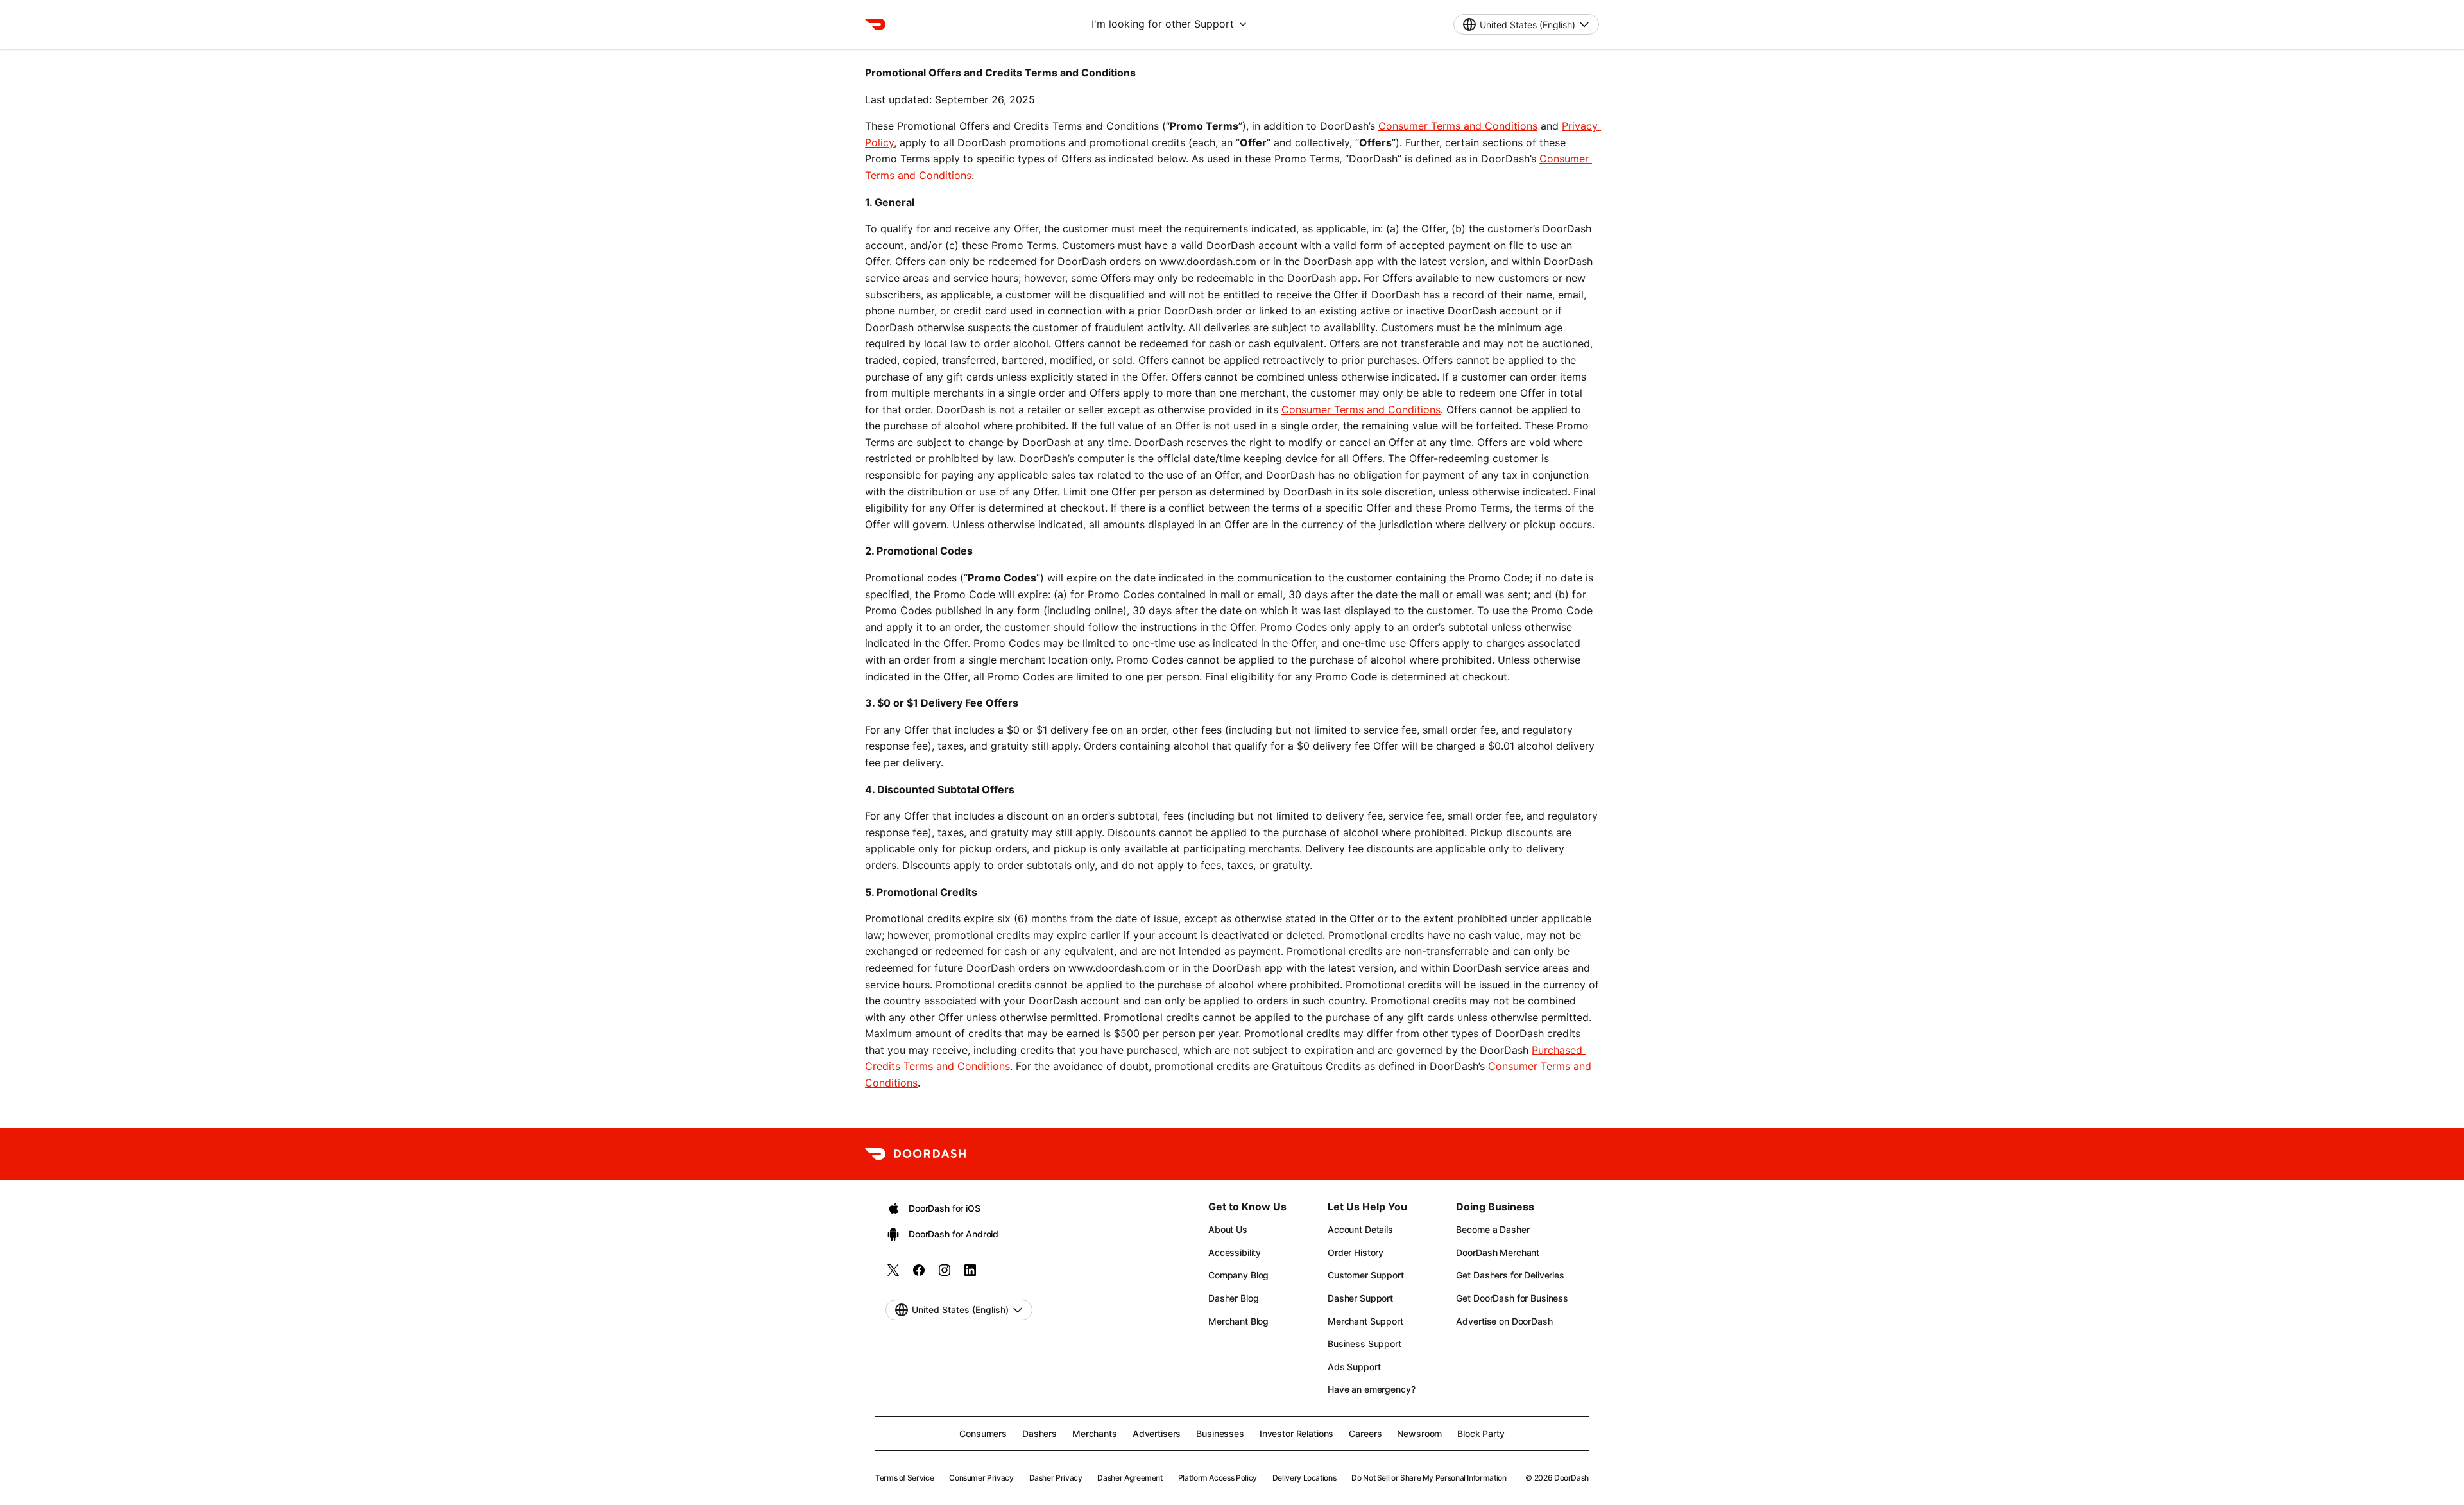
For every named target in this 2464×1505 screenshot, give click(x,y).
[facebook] (919, 1274)
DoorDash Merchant (1498, 1252)
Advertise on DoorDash (1504, 1321)
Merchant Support (1365, 1321)
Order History (1356, 1252)
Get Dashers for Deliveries (1510, 1275)
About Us (1228, 1229)
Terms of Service (904, 1478)
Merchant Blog (1238, 1321)
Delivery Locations (1305, 1478)
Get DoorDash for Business (1512, 1298)
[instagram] (945, 1274)
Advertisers (1157, 1433)
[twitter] (893, 1274)
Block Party (1481, 1433)
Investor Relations (1296, 1433)
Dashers (1039, 1433)
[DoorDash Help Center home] (875, 24)
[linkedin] (970, 1274)
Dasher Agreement (1130, 1478)
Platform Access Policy (1218, 1478)
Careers (1365, 1433)
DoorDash (1571, 1478)
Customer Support (1366, 1275)
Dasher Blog (1233, 1298)
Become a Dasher (1493, 1229)
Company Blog (1238, 1275)
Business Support (1365, 1344)
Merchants (1095, 1433)
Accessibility (1235, 1252)
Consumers (983, 1433)
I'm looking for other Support (1163, 24)
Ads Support (1354, 1367)
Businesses (1220, 1433)
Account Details (1360, 1229)
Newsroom (1419, 1433)
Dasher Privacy (1056, 1478)
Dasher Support (1360, 1298)
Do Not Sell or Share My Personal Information (1429, 1478)
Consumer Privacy (981, 1478)
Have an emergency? (1371, 1389)
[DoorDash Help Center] (915, 1154)
